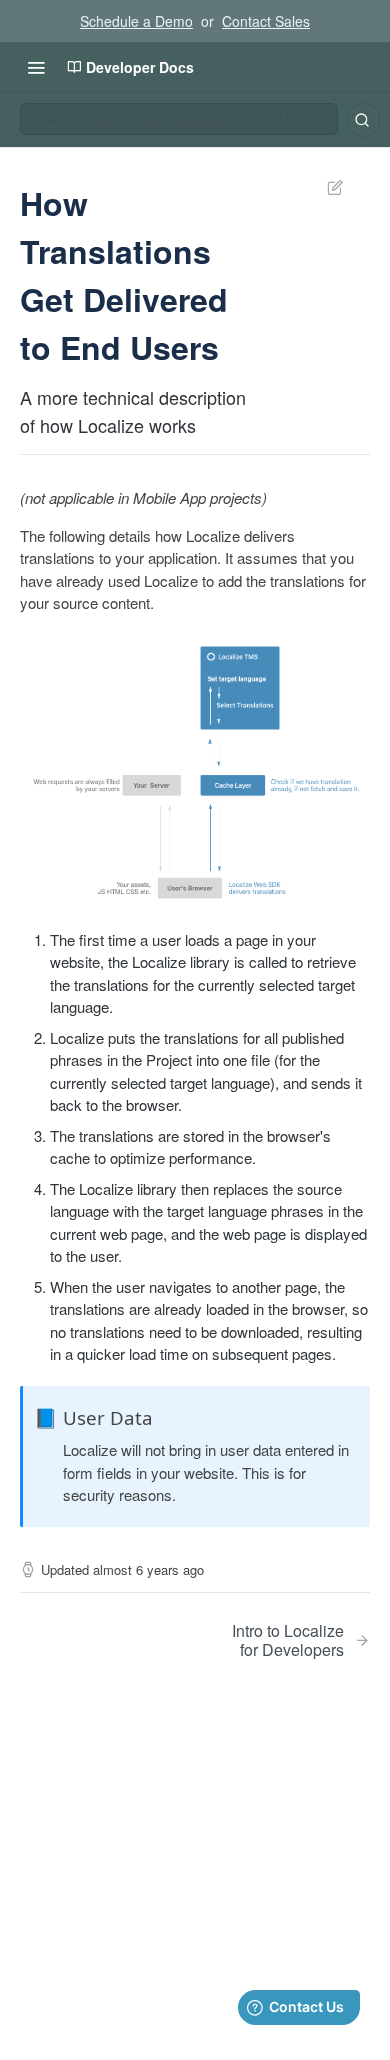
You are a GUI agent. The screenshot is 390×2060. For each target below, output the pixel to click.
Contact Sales (266, 21)
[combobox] (364, 120)
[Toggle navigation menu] (36, 67)
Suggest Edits (325, 187)
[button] (195, 772)
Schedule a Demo (136, 21)
